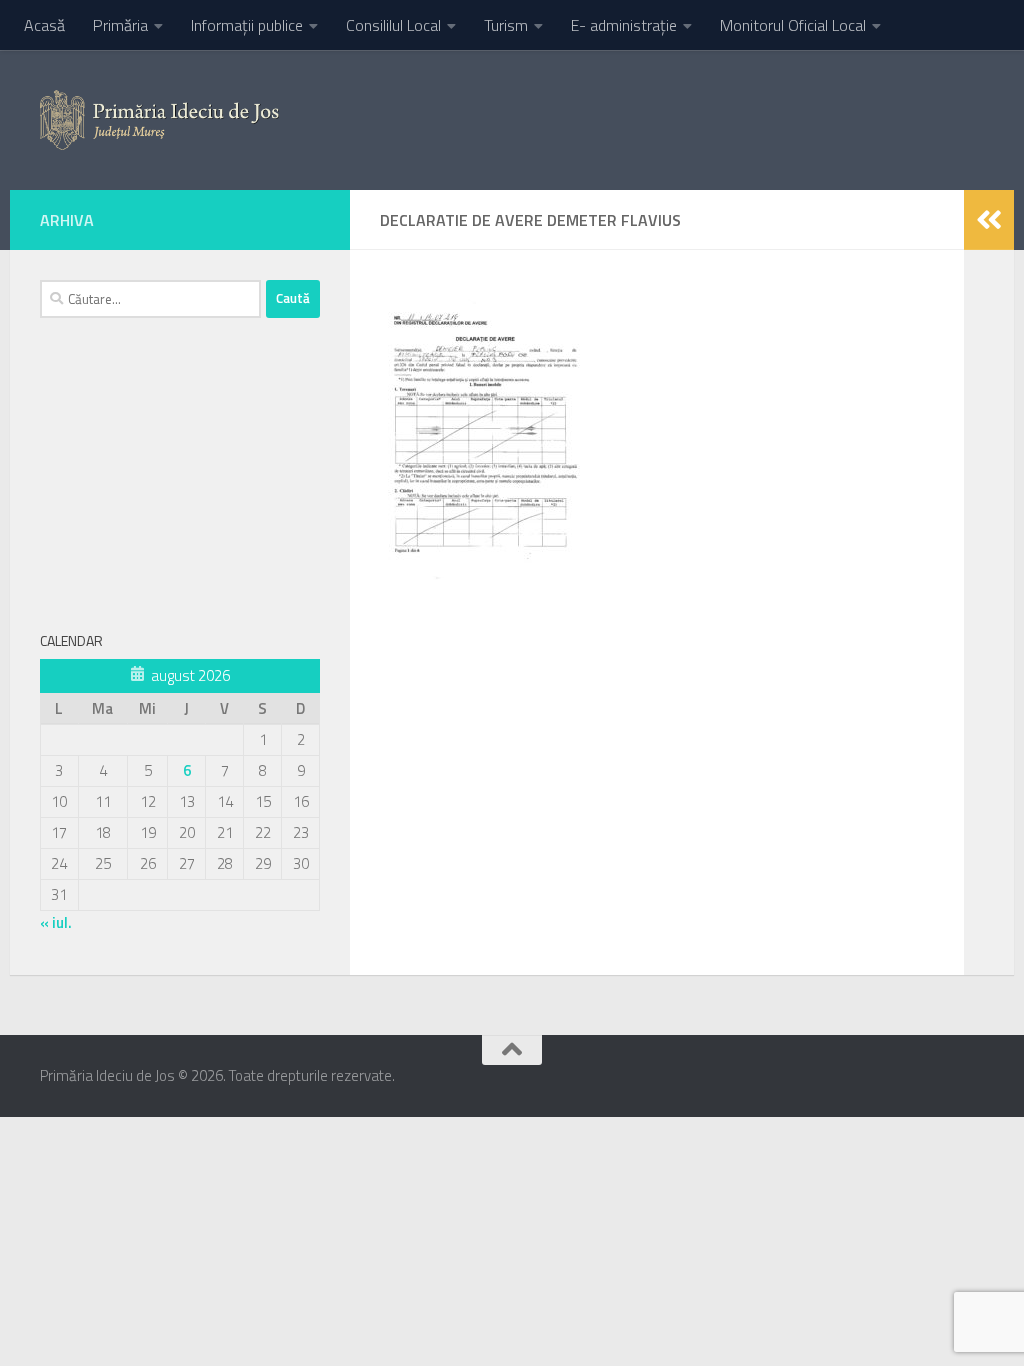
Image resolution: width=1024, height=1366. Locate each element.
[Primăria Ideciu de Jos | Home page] (159, 120)
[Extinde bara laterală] (989, 220)
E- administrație (624, 25)
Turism (506, 25)
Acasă (44, 25)
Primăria (120, 25)
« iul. (56, 922)
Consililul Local (393, 25)
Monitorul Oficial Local (793, 25)
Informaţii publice (247, 25)
